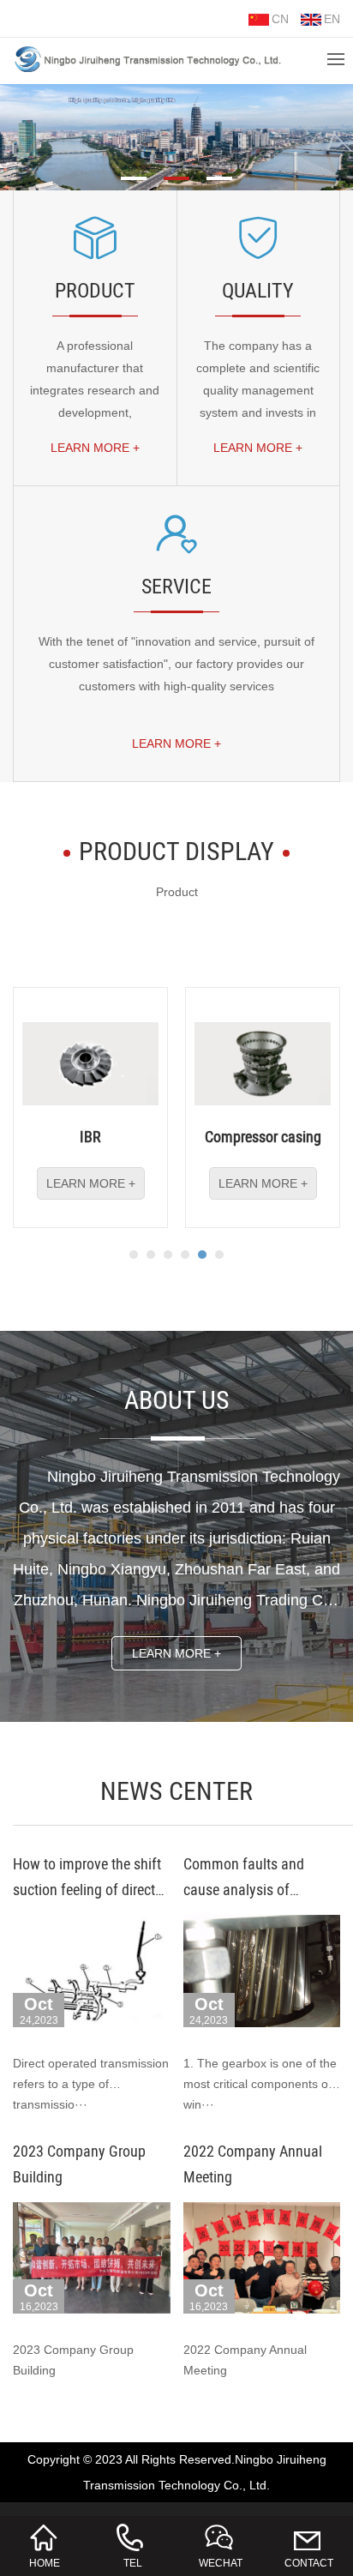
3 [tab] (219, 178)
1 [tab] (134, 178)
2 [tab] (176, 178)
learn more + (95, 448)
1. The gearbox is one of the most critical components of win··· (260, 2084)
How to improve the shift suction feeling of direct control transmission (87, 1890)
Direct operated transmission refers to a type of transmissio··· (91, 2084)
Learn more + (176, 1653)
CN (280, 19)
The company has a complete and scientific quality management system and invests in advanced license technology (258, 401)
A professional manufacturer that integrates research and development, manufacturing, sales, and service (95, 401)
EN (332, 19)
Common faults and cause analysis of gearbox (244, 1890)
